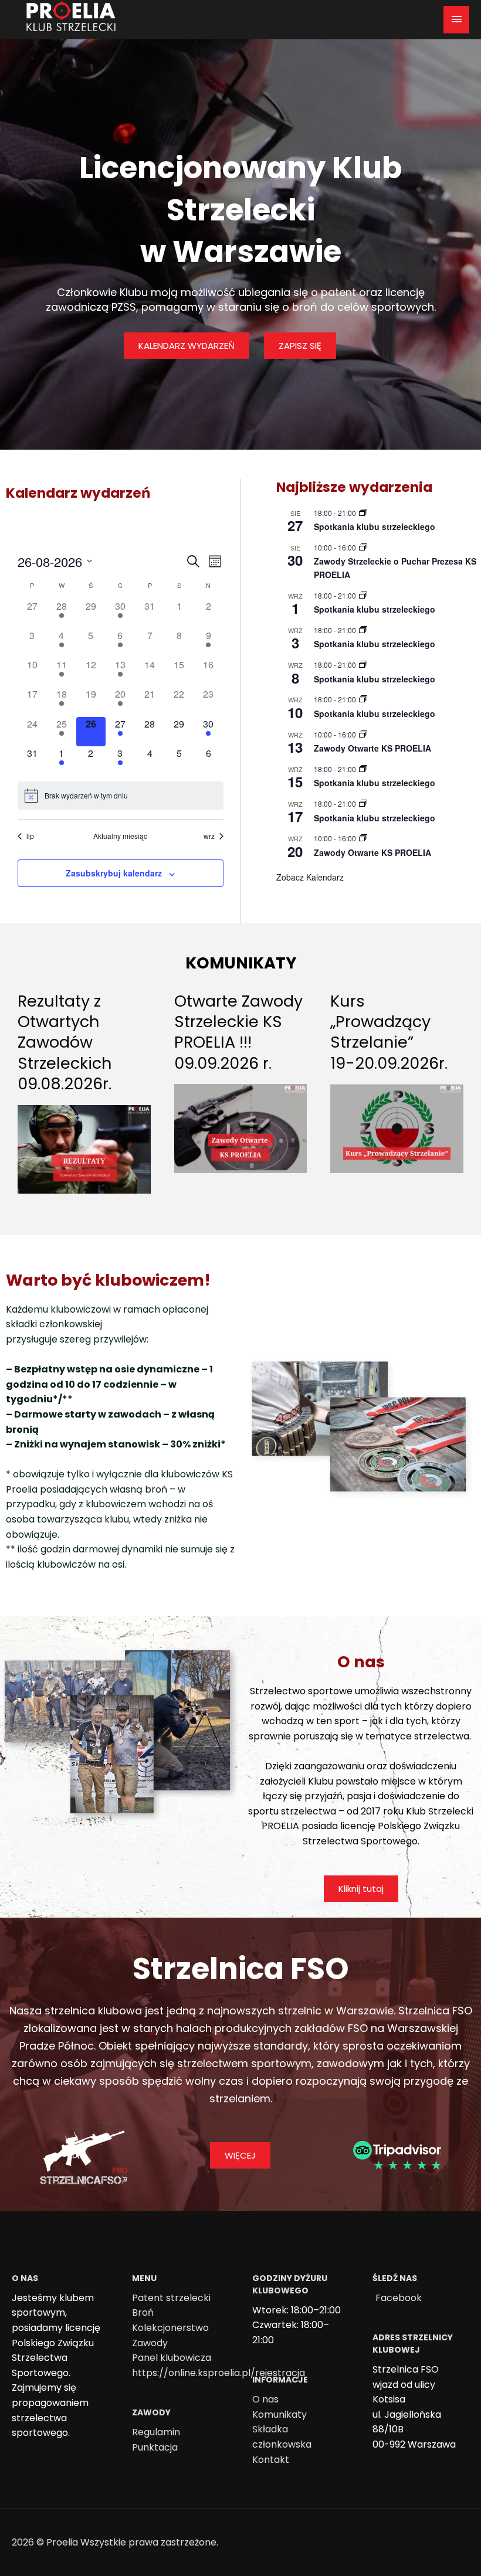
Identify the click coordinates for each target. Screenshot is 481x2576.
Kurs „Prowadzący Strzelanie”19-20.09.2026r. (389, 1032)
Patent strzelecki (171, 2298)
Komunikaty (280, 2414)
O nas (265, 2399)
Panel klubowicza (172, 2358)
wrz (209, 836)
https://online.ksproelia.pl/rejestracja (219, 2373)
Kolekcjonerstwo (170, 2328)
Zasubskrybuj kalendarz (114, 873)
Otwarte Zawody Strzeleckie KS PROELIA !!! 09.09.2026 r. (238, 1032)
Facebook (399, 2298)
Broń (143, 2312)
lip (30, 836)
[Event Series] (363, 513)
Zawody (150, 2343)
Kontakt (271, 2460)
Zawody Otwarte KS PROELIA (372, 748)
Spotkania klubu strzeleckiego (375, 526)
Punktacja (155, 2447)
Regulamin (156, 2432)
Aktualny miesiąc (120, 836)
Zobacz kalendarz (310, 877)
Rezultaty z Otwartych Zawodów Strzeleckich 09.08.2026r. (65, 1042)
